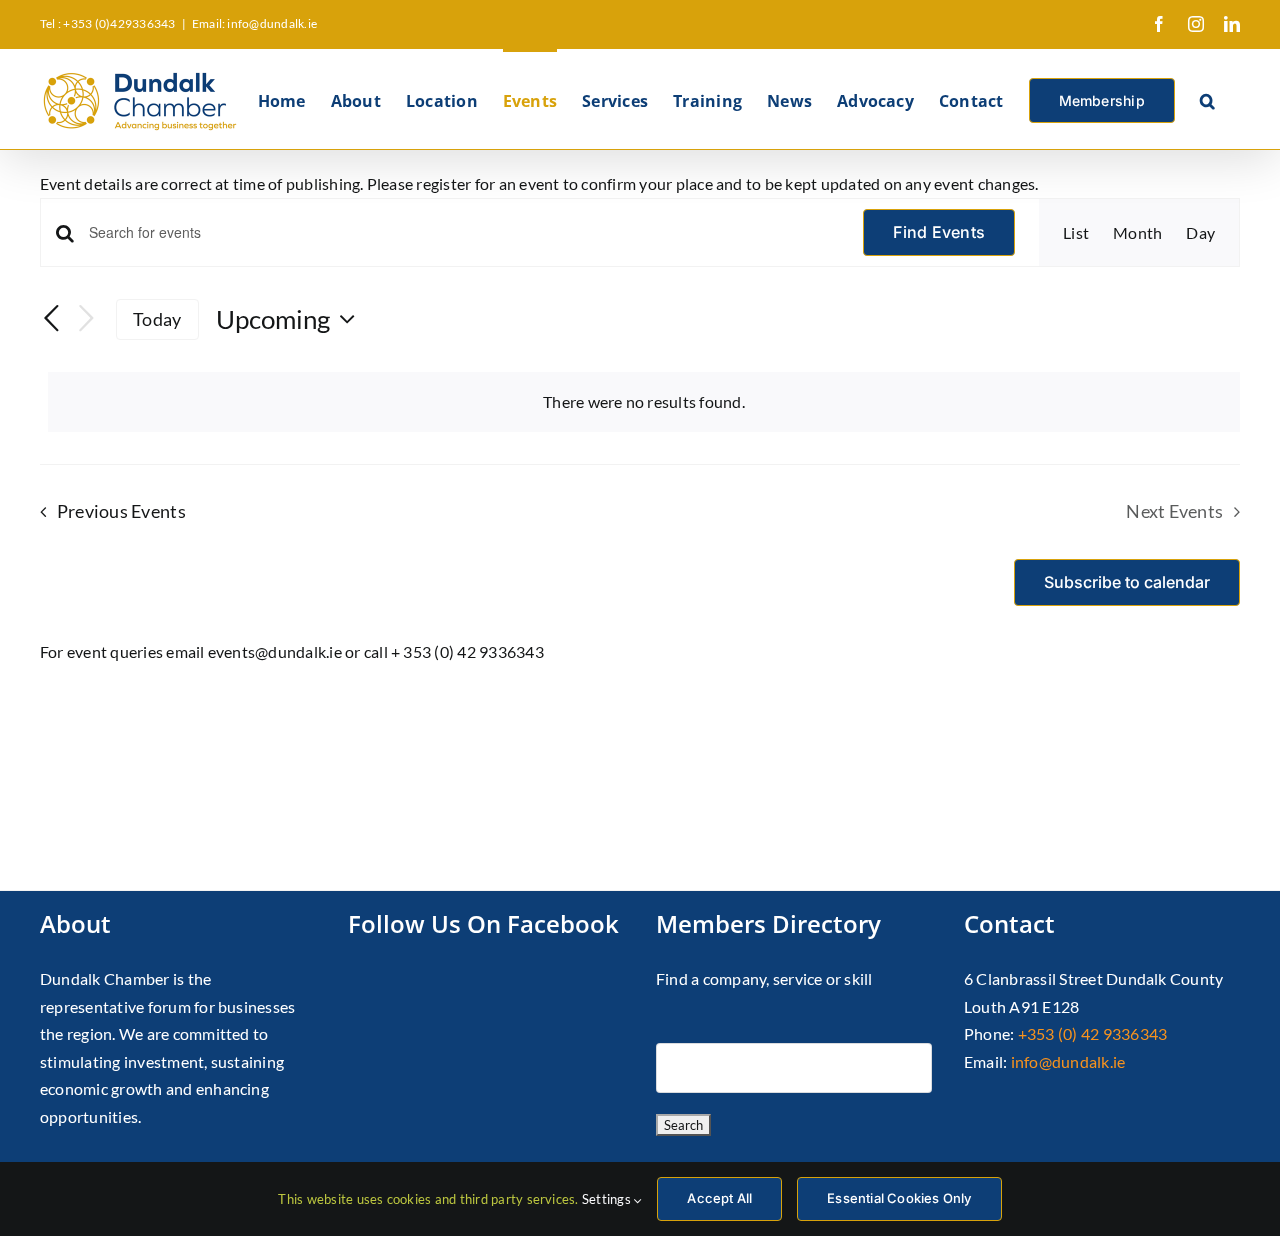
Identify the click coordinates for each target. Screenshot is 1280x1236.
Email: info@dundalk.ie (254, 23)
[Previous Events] (52, 320)
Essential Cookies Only (899, 1198)
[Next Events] (86, 319)
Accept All (719, 1198)
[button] (1207, 99)
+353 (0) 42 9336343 (1093, 1033)
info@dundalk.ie (1068, 1061)
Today (157, 319)
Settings (608, 1199)
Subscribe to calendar (1127, 582)
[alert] (644, 402)
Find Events (939, 232)
